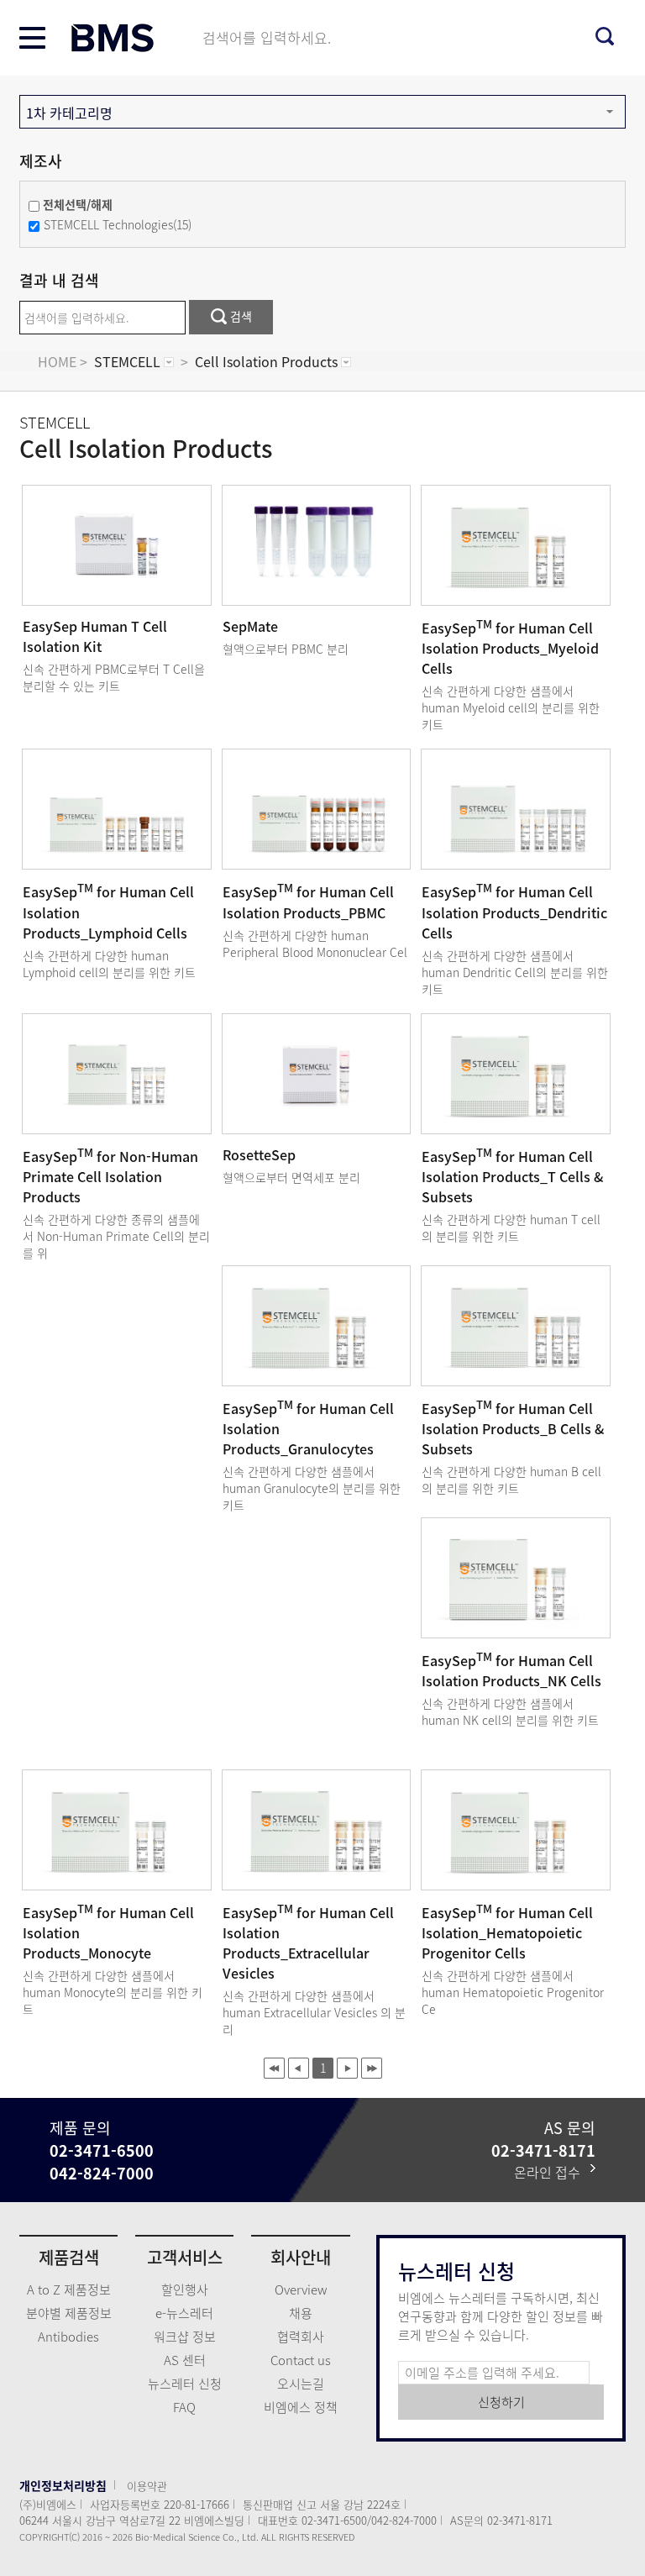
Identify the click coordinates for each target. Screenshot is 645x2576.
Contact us (301, 2360)
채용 (301, 2313)
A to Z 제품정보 (69, 2289)
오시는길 (301, 2384)
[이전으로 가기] (299, 2068)
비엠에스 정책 (301, 2407)
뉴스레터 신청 (185, 2384)
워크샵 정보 (185, 2337)
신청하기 (501, 2402)
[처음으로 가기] (274, 2068)
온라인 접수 (552, 2172)
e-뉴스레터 (184, 2313)
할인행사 (185, 2289)
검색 (239, 316)
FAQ (184, 2407)
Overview (301, 2289)
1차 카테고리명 (69, 113)
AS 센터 (185, 2360)
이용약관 (147, 2486)
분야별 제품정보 (69, 2313)
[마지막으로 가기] (372, 2068)
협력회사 (301, 2337)
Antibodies (68, 2337)
